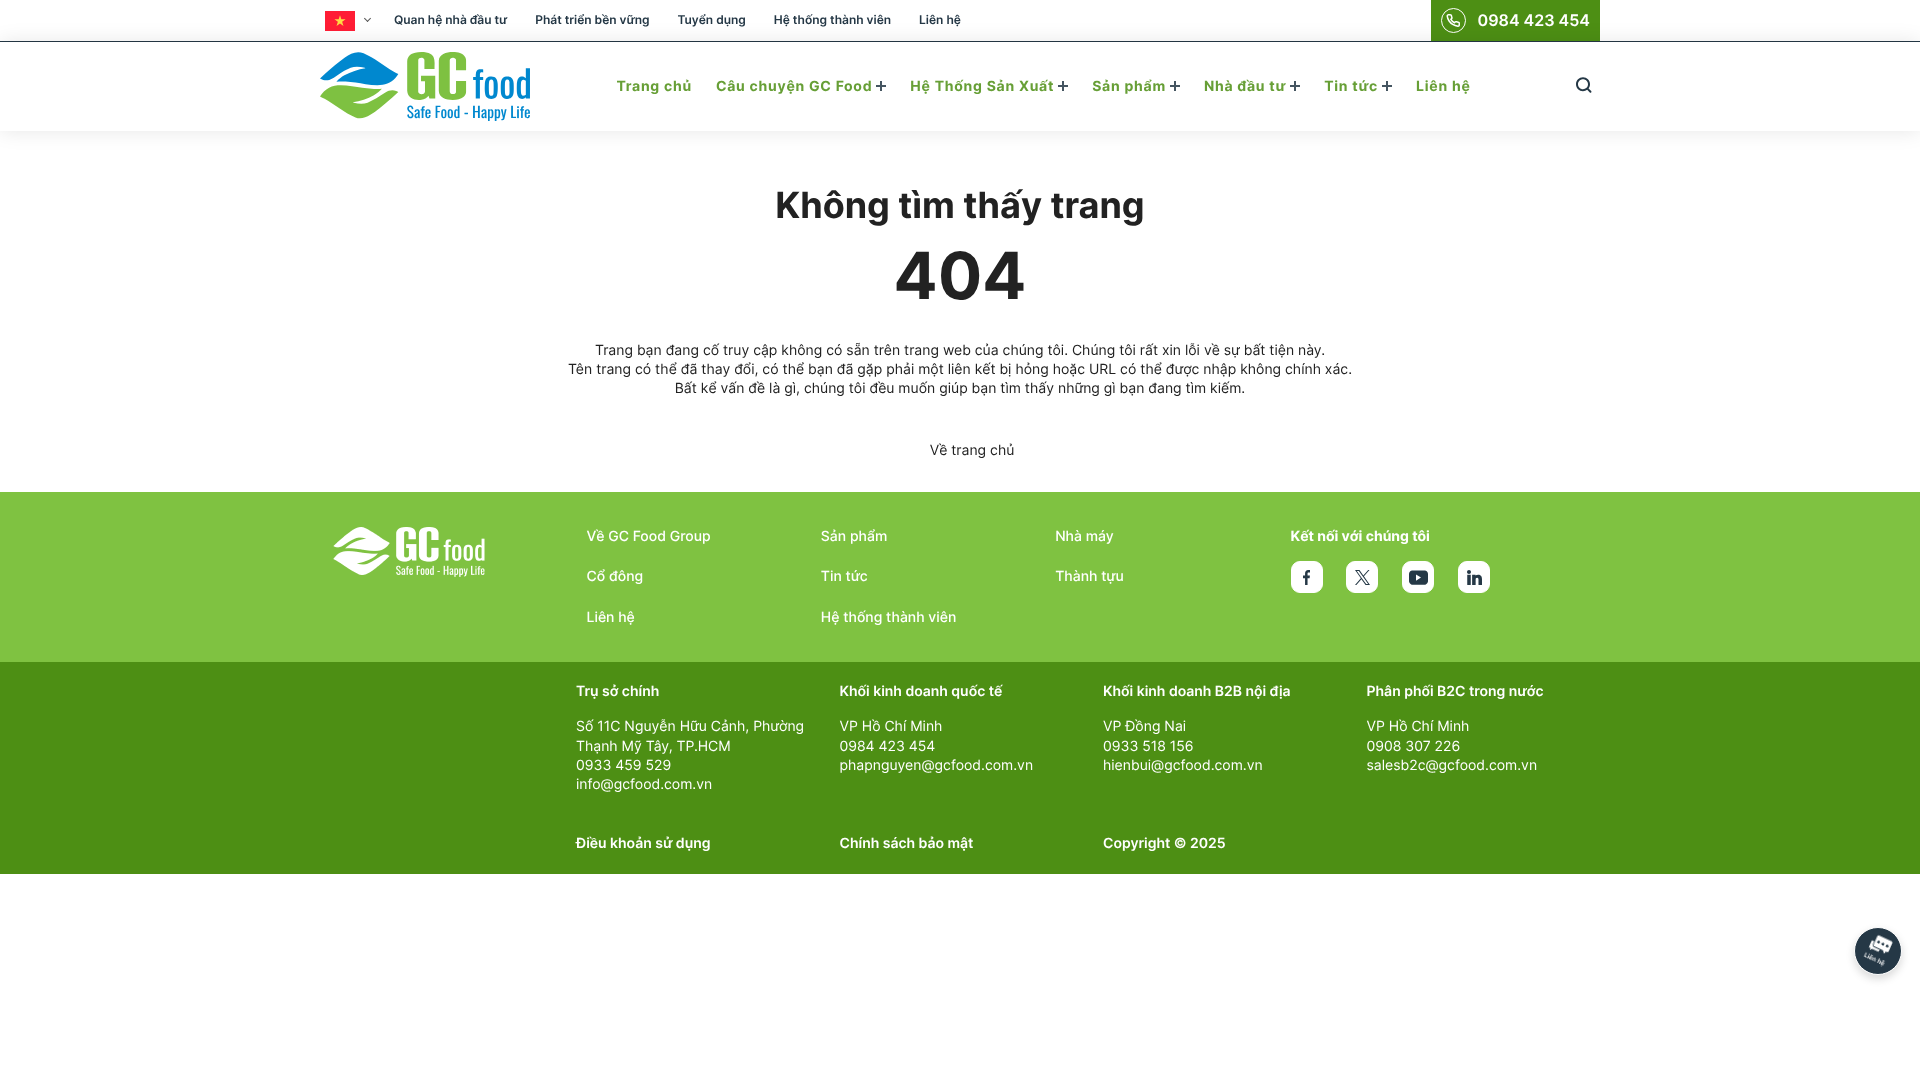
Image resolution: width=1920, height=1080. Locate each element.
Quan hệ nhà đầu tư (450, 19)
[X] (1362, 577)
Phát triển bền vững (592, 19)
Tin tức (1353, 86)
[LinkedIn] (1474, 577)
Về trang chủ (972, 450)
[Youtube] (1418, 577)
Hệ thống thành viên (832, 19)
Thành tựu (1089, 576)
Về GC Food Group (649, 536)
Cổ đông (615, 576)
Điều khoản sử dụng (643, 843)
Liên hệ (940, 19)
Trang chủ (653, 86)
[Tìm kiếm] (1583, 86)
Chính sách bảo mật (907, 843)
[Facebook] (1307, 577)
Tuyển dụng (711, 19)
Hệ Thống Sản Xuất (984, 86)
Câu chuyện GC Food (796, 86)
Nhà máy (1084, 536)
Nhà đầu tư (1247, 86)
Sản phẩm (1131, 86)
